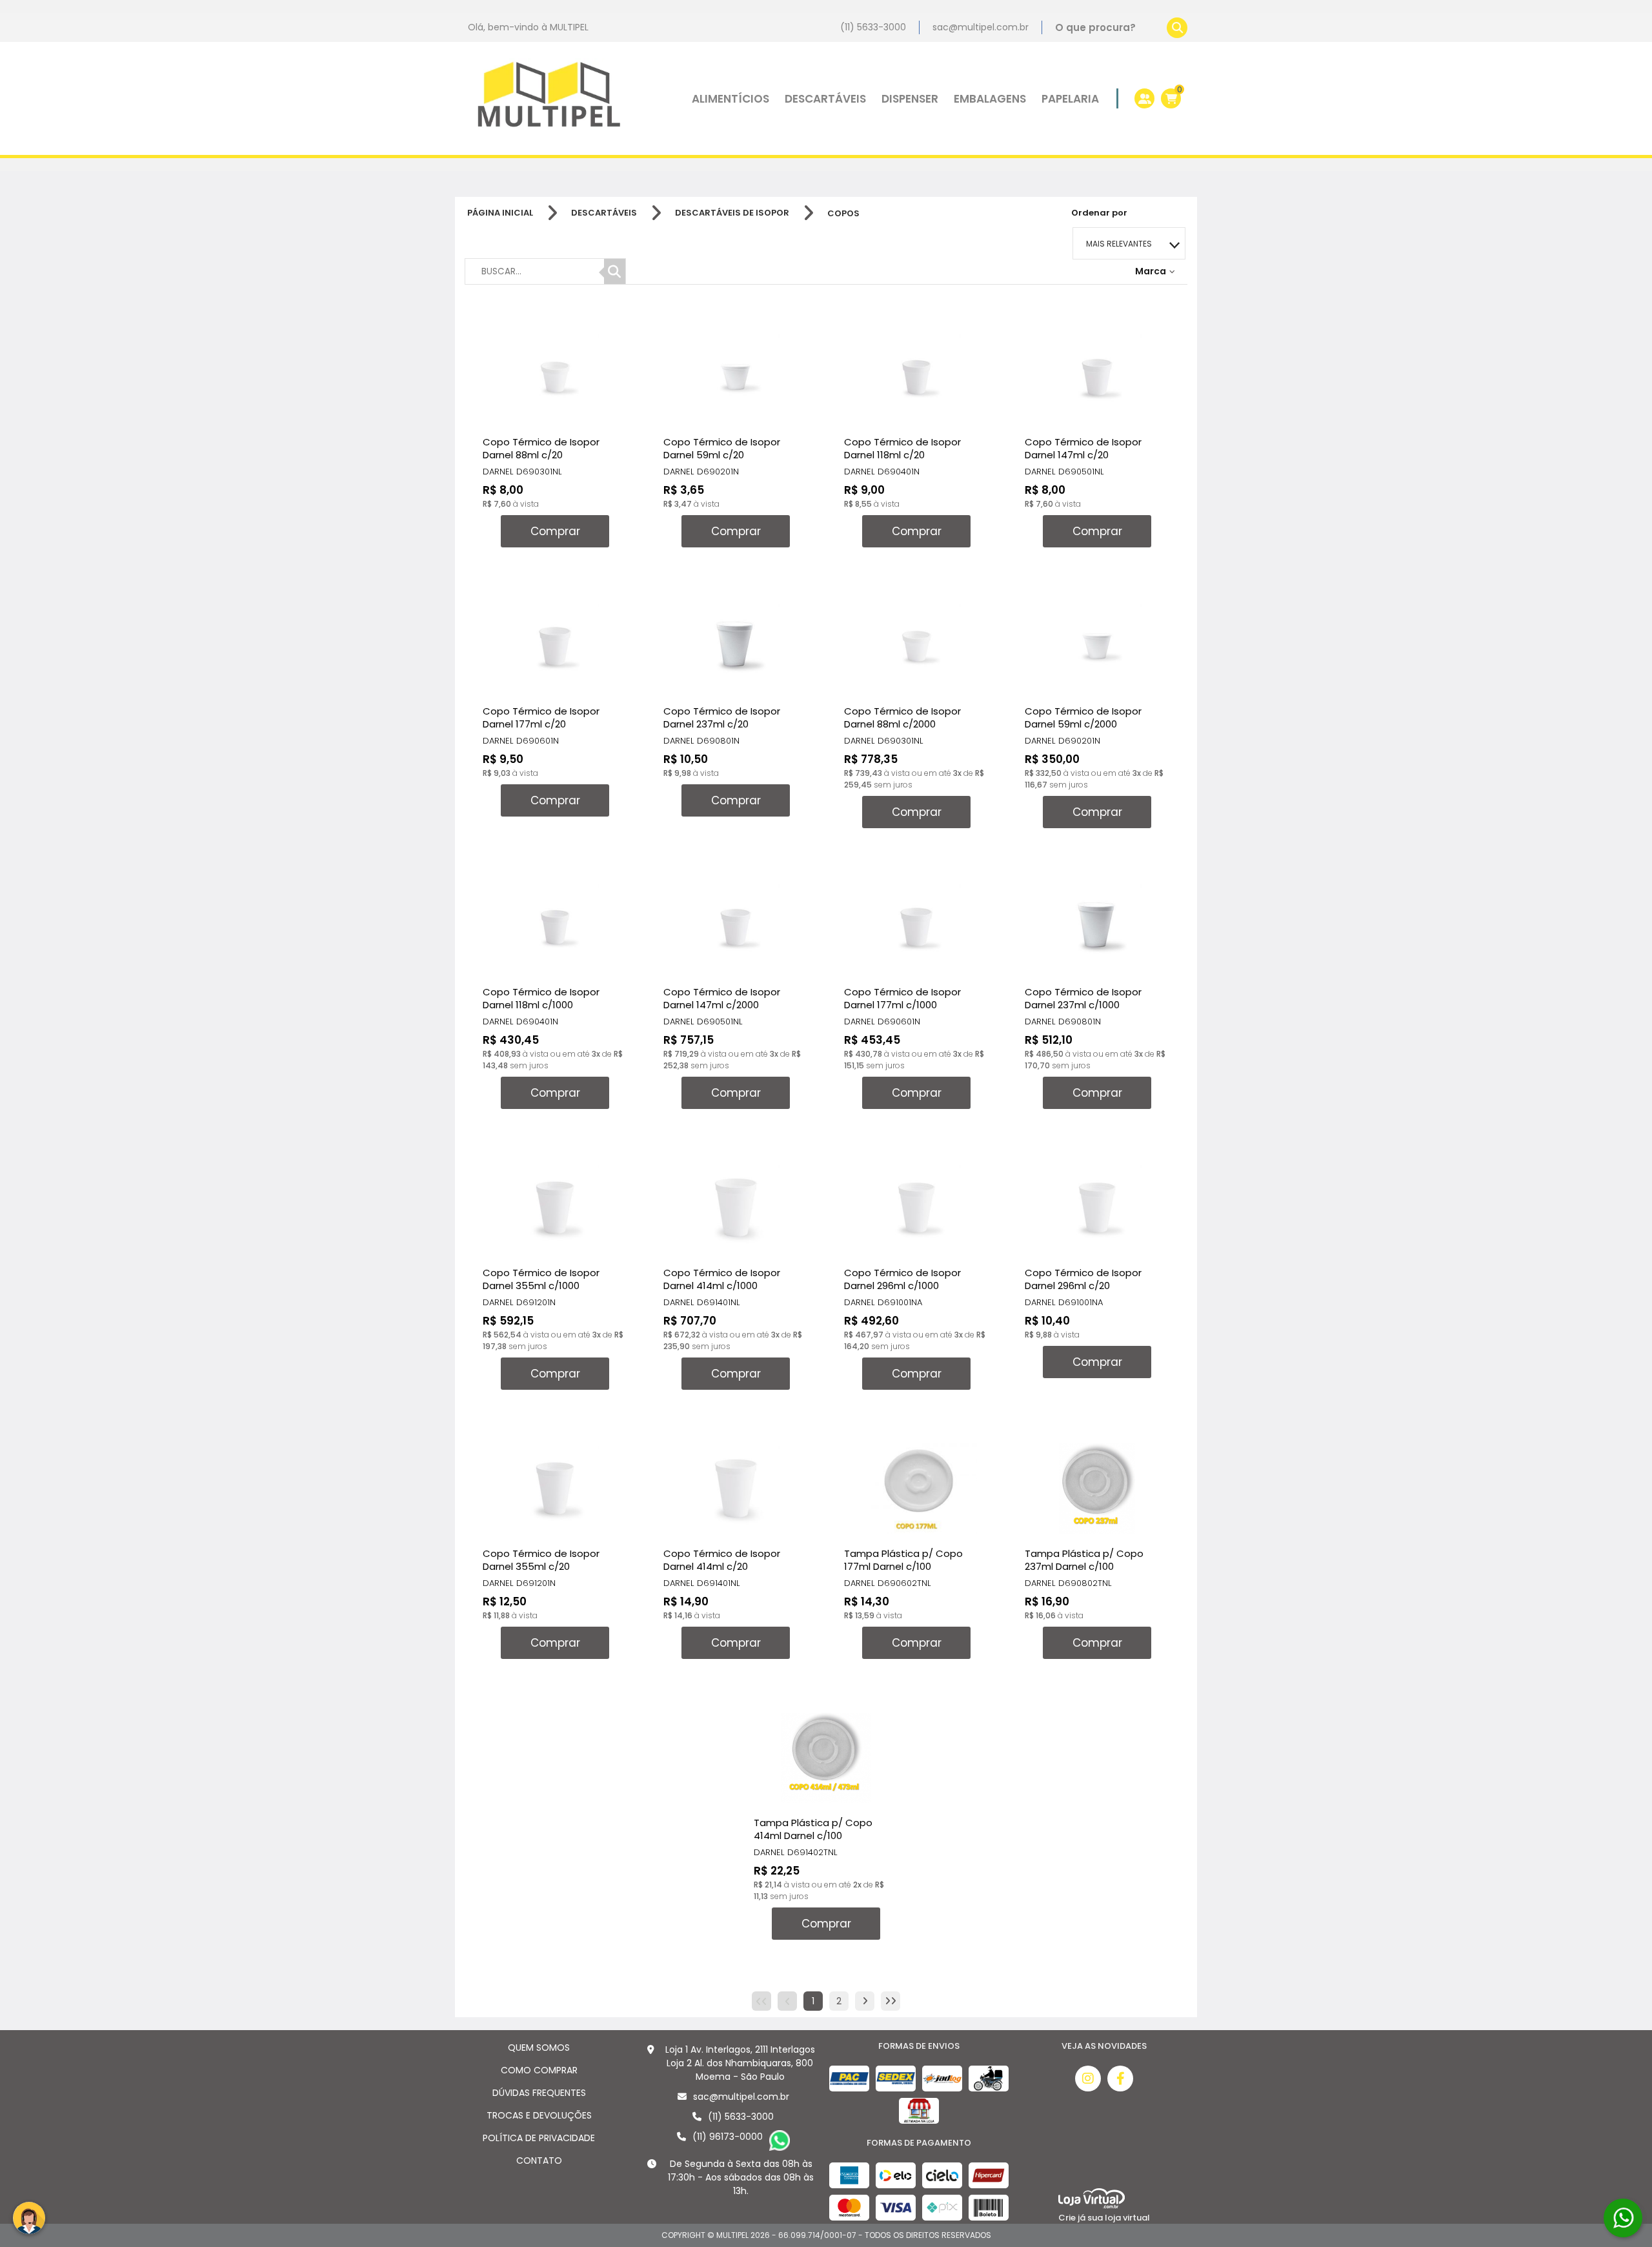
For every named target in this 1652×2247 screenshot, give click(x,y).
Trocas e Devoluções (539, 2115)
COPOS (843, 213)
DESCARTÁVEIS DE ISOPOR (732, 213)
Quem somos (539, 2048)
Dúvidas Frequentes (539, 2093)
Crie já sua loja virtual (1104, 2218)
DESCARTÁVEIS (604, 213)
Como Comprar (539, 2070)
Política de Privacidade (539, 2138)
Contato (539, 2161)
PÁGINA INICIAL (500, 213)
